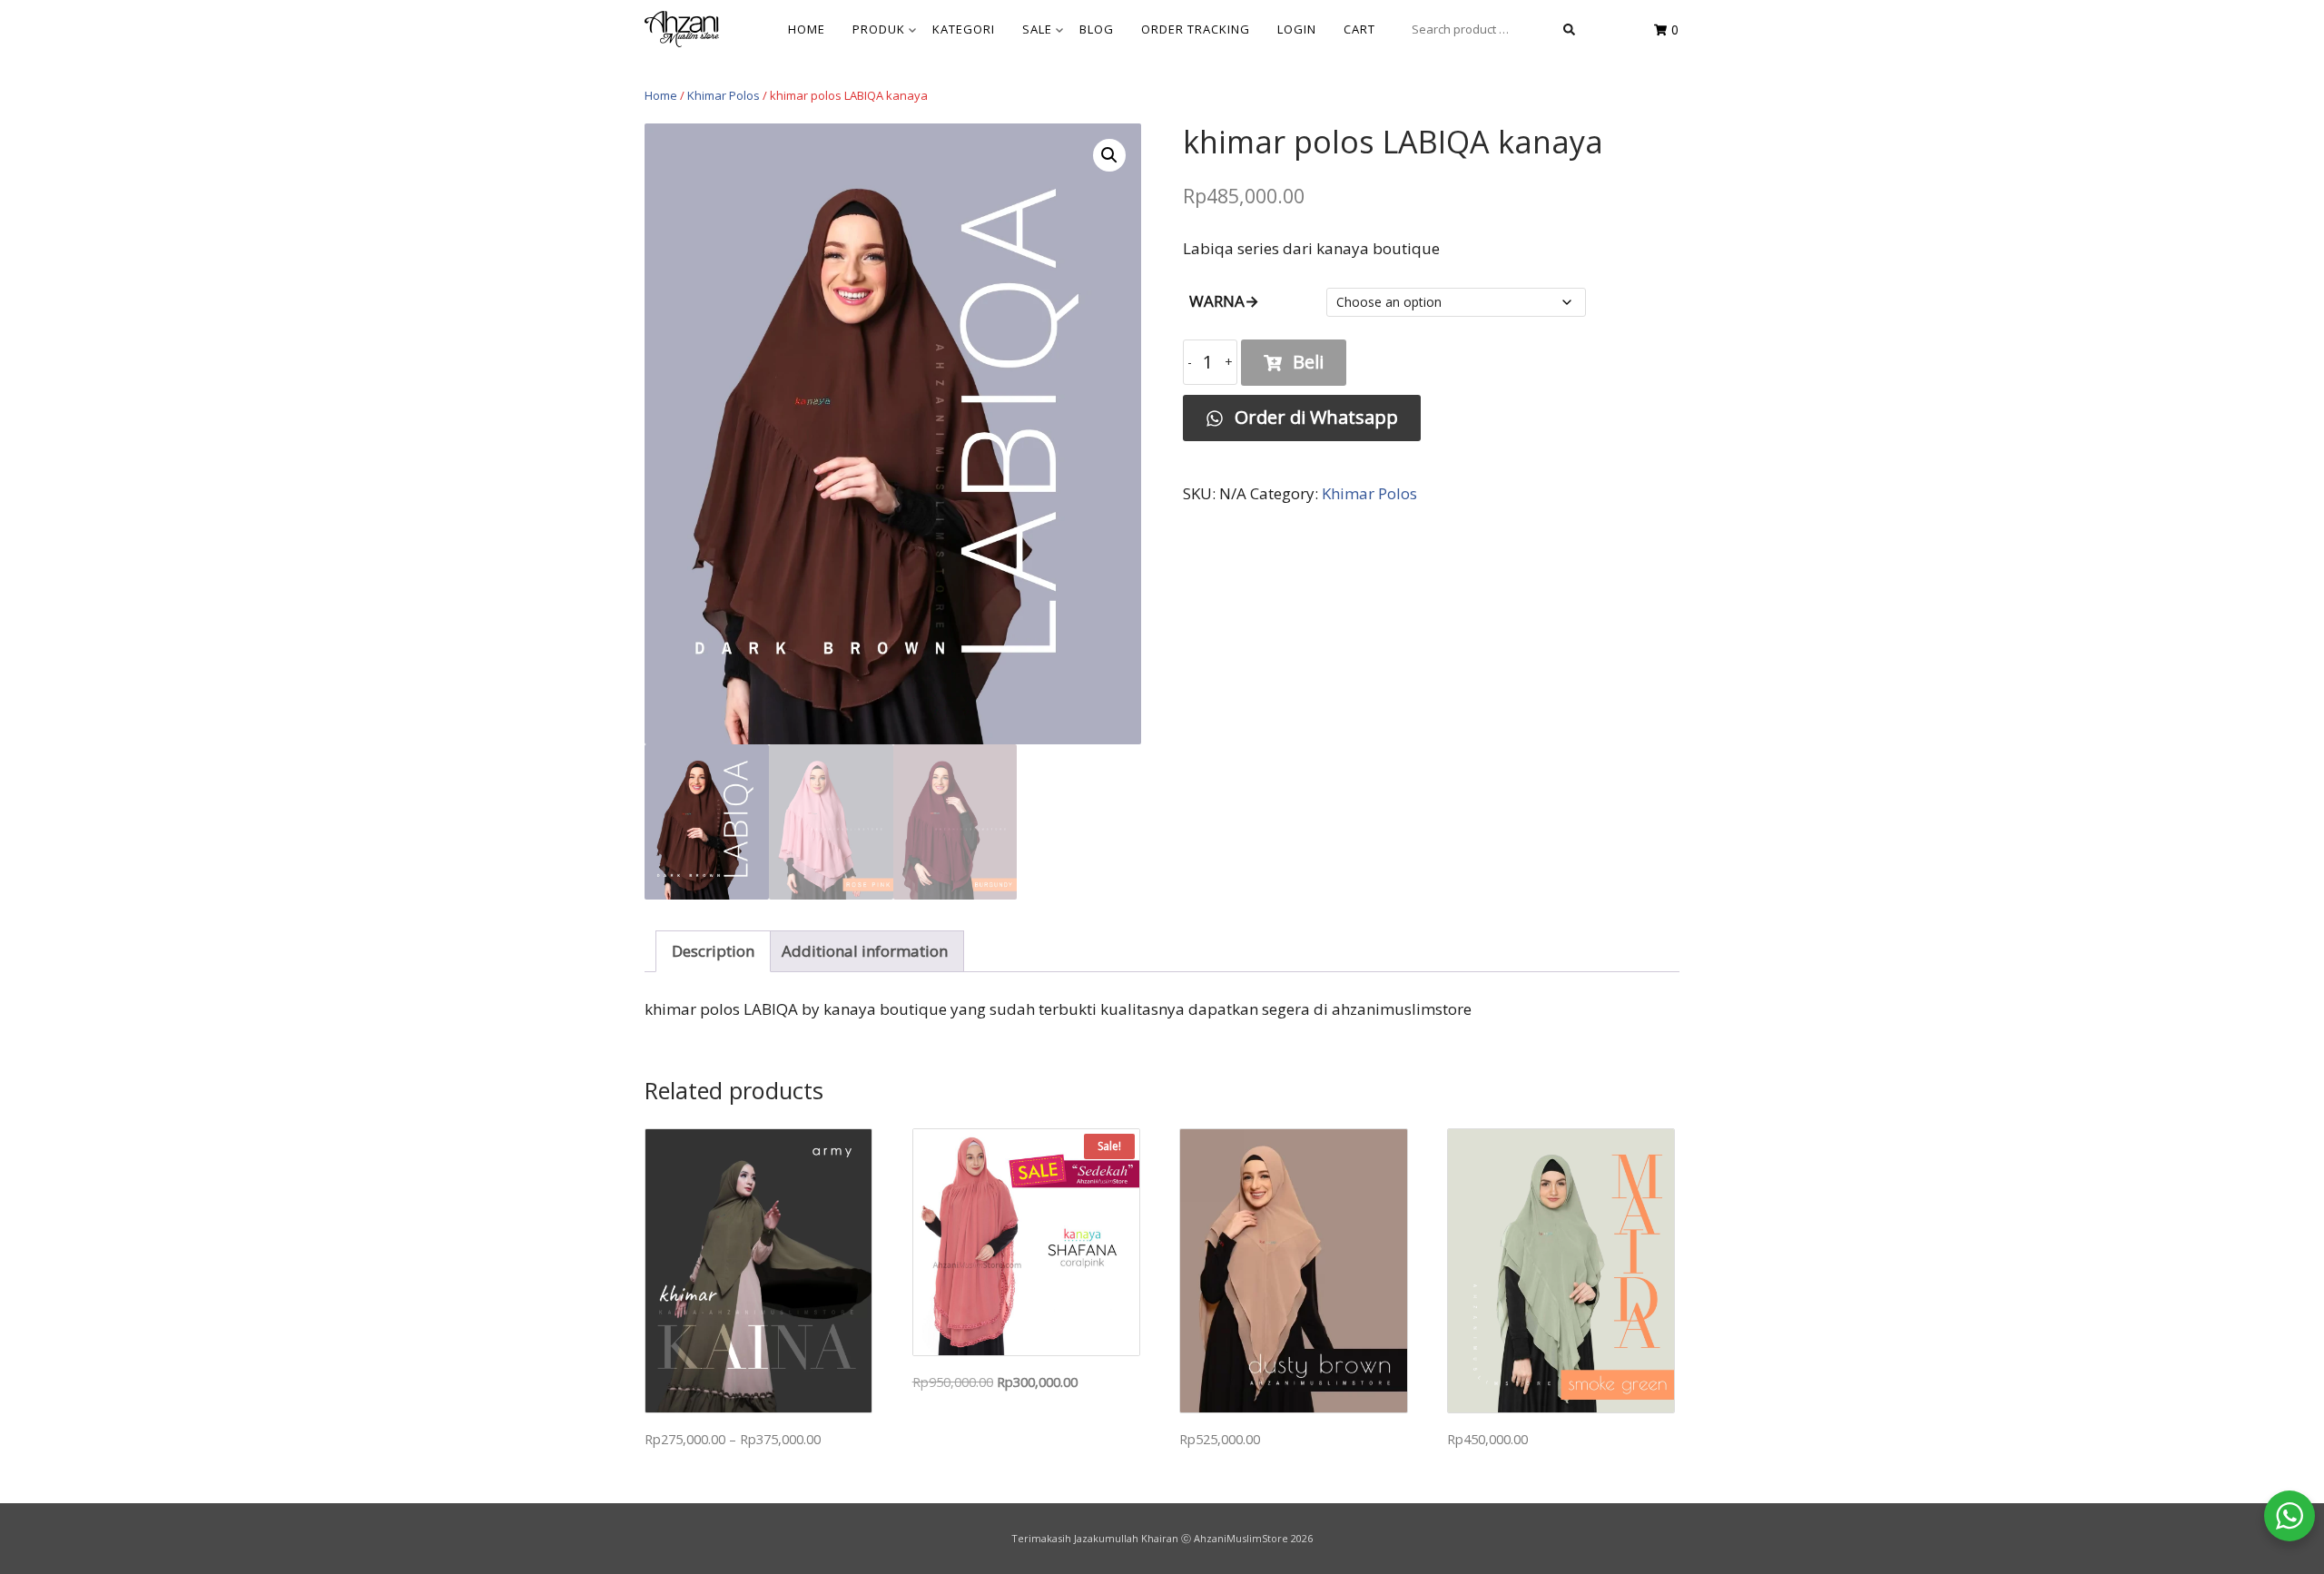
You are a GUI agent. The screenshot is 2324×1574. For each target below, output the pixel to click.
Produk (879, 29)
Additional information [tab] (865, 951)
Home (661, 95)
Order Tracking (1196, 29)
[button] (1109, 155)
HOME (807, 29)
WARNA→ (1224, 301)
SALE (1037, 29)
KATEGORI (964, 29)
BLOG (1097, 29)
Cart (1359, 29)
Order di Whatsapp (1314, 417)
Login (1297, 29)
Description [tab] (713, 951)
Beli (1308, 362)
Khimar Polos (724, 95)
